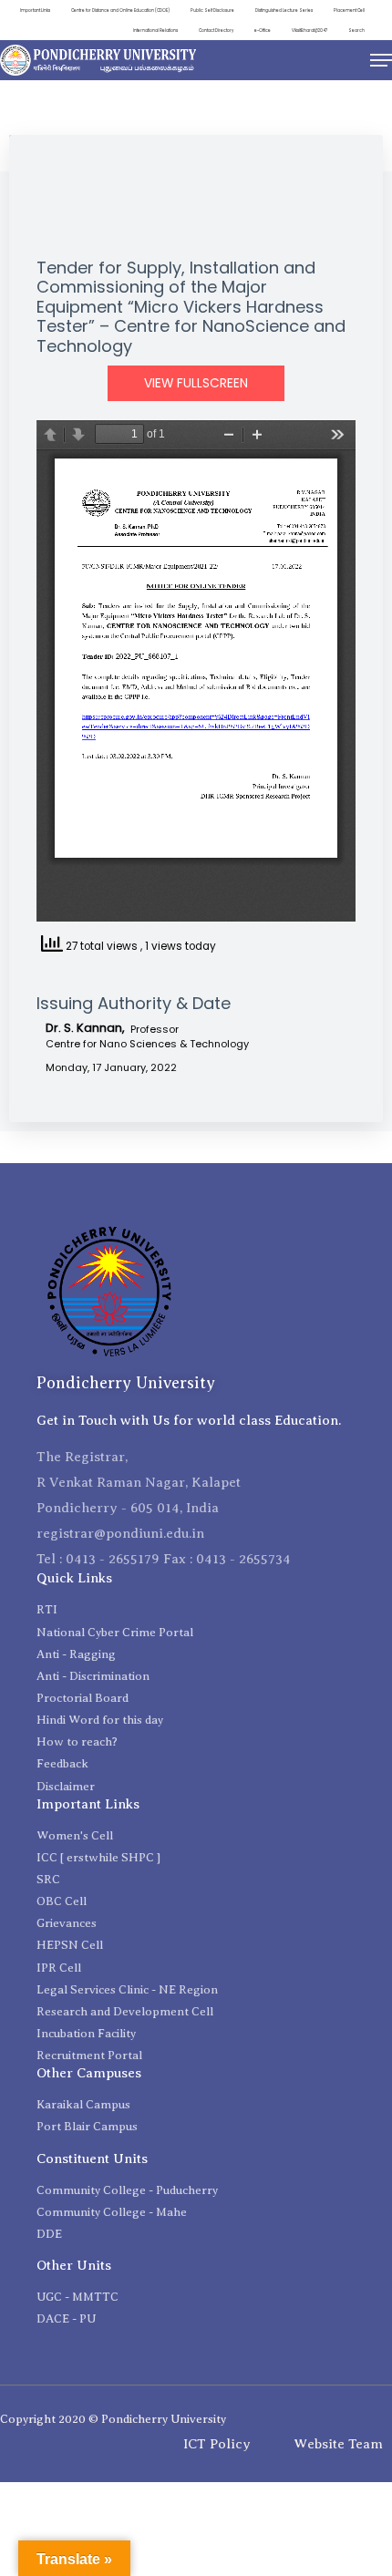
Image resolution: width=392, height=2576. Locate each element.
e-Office (263, 31)
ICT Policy (217, 2444)
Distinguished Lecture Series (284, 10)
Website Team (338, 2444)
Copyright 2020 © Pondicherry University (113, 2419)
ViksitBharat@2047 (309, 31)
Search (356, 31)
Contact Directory (216, 31)
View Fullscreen (196, 383)
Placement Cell (349, 10)
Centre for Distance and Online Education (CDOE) (120, 10)
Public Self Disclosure (212, 10)
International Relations (155, 31)
